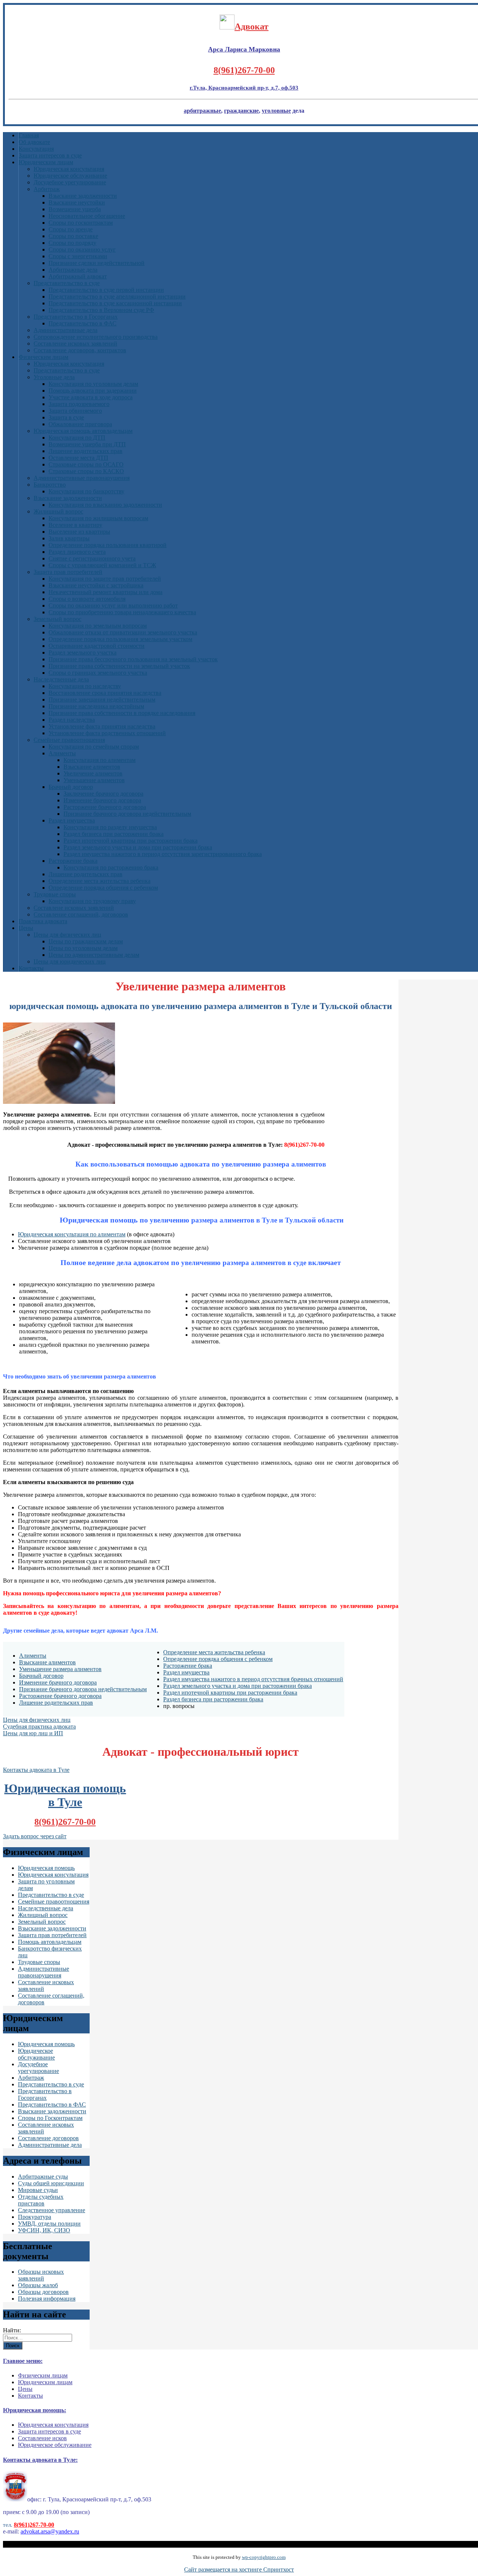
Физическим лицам (44, 357)
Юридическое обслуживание (70, 176)
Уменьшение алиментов (94, 780)
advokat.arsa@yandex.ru (50, 2531)
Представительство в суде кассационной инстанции (115, 303)
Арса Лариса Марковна (244, 49)
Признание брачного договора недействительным (127, 814)
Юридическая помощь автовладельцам (83, 431)
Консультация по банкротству (86, 491)
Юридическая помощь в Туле (65, 1795)
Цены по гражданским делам (86, 941)
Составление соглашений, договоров (81, 914)
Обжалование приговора (80, 424)
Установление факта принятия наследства (102, 726)
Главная (29, 135)
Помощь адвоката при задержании (93, 391)
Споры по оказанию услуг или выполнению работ (113, 605)
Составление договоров (48, 2138)
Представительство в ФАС (83, 323)
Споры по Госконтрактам (50, 2118)
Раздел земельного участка (83, 652)
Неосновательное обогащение (87, 216)
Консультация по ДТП (77, 438)
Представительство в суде (67, 283)
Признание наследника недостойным (96, 706)
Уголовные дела (54, 377)
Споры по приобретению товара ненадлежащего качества (122, 612)
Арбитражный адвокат (78, 276)
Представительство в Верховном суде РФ (101, 310)
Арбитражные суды (43, 2177)
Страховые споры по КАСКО (86, 471)
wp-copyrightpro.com (264, 2557)
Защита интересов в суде (50, 155)
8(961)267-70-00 (244, 70)
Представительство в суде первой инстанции (106, 290)
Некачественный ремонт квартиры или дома (105, 592)
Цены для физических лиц (67, 935)
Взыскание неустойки (77, 202)
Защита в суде (66, 417)
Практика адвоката (43, 921)
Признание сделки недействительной (97, 263)
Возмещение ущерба (75, 209)
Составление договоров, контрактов (80, 350)
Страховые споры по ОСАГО (86, 464)
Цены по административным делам (94, 955)
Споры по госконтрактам (81, 223)
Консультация (36, 149)
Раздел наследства (72, 720)
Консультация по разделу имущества (110, 827)
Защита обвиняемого (75, 411)
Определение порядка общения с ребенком (103, 888)
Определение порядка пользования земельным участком (120, 639)
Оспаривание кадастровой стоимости (97, 646)
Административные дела (66, 330)
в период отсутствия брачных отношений (290, 1679)
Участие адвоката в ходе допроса (91, 397)
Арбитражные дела (73, 270)
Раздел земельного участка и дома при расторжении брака (138, 847)
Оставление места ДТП (78, 458)
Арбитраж (47, 189)
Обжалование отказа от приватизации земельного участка (123, 632)
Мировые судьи (38, 2190)
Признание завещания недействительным (102, 700)
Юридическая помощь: (35, 2410)
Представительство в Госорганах (76, 317)
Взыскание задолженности (83, 196)
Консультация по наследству (85, 686)
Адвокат (252, 26)
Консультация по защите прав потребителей (105, 579)
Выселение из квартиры (79, 532)
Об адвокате (34, 142)
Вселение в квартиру (75, 525)
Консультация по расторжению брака (111, 867)
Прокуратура (35, 2217)
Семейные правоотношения (69, 740)
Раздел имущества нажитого (200, 1679)
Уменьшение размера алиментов (60, 1669)
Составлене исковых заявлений (74, 908)
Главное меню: (23, 2361)
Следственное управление (52, 2210)
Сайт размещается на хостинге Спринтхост (239, 2569)
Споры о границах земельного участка (98, 673)
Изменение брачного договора (102, 800)
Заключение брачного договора (103, 794)
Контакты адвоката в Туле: (40, 2460)
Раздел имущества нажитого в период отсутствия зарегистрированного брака (163, 854)
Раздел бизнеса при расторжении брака (114, 834)
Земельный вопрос (58, 619)
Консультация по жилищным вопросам (98, 518)
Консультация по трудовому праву (92, 901)
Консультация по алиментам (100, 760)
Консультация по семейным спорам (94, 747)
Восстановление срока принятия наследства (105, 693)
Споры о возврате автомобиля (87, 599)
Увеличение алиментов (93, 773)
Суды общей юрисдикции (51, 2183)
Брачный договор (71, 787)
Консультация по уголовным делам (93, 384)
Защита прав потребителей (68, 572)
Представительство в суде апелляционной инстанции (117, 296)
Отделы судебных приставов (41, 2200)
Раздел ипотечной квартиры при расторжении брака (131, 841)
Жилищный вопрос (58, 511)
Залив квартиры (69, 538)
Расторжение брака (73, 861)
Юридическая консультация (69, 169)
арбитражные (202, 111)
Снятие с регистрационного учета (92, 558)
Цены (26, 928)
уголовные (276, 111)
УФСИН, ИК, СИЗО (44, 2230)
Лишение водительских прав (86, 451)
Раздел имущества (72, 820)
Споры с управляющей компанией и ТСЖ (102, 565)
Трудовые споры (55, 894)
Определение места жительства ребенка (100, 881)
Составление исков (42, 2438)
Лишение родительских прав (86, 874)
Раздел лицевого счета (77, 552)
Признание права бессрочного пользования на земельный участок (133, 659)
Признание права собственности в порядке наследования (122, 713)
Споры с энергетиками (78, 256)
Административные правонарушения (82, 478)
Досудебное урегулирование (70, 182)
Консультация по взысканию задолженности (105, 505)
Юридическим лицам (46, 162)
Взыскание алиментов (92, 767)
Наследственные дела (61, 679)
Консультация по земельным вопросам (98, 626)
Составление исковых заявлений (75, 344)
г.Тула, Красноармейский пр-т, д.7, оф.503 (244, 88)
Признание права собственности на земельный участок (119, 666)
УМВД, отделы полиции (49, 2224)
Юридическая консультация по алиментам (72, 1234)
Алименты (62, 753)
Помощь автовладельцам (50, 1942)
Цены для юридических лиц (70, 961)
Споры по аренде (71, 229)
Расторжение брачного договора (105, 807)
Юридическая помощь (46, 1868)
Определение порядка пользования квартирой (108, 545)
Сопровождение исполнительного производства (96, 337)
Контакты (31, 968)
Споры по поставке (73, 236)
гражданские (241, 111)
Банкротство (50, 485)
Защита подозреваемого (79, 404)
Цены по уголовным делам (83, 948)
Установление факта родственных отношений (107, 733)
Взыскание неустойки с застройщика (96, 585)
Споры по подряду (72, 243)
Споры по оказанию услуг (82, 249)
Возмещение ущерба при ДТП (87, 444)
